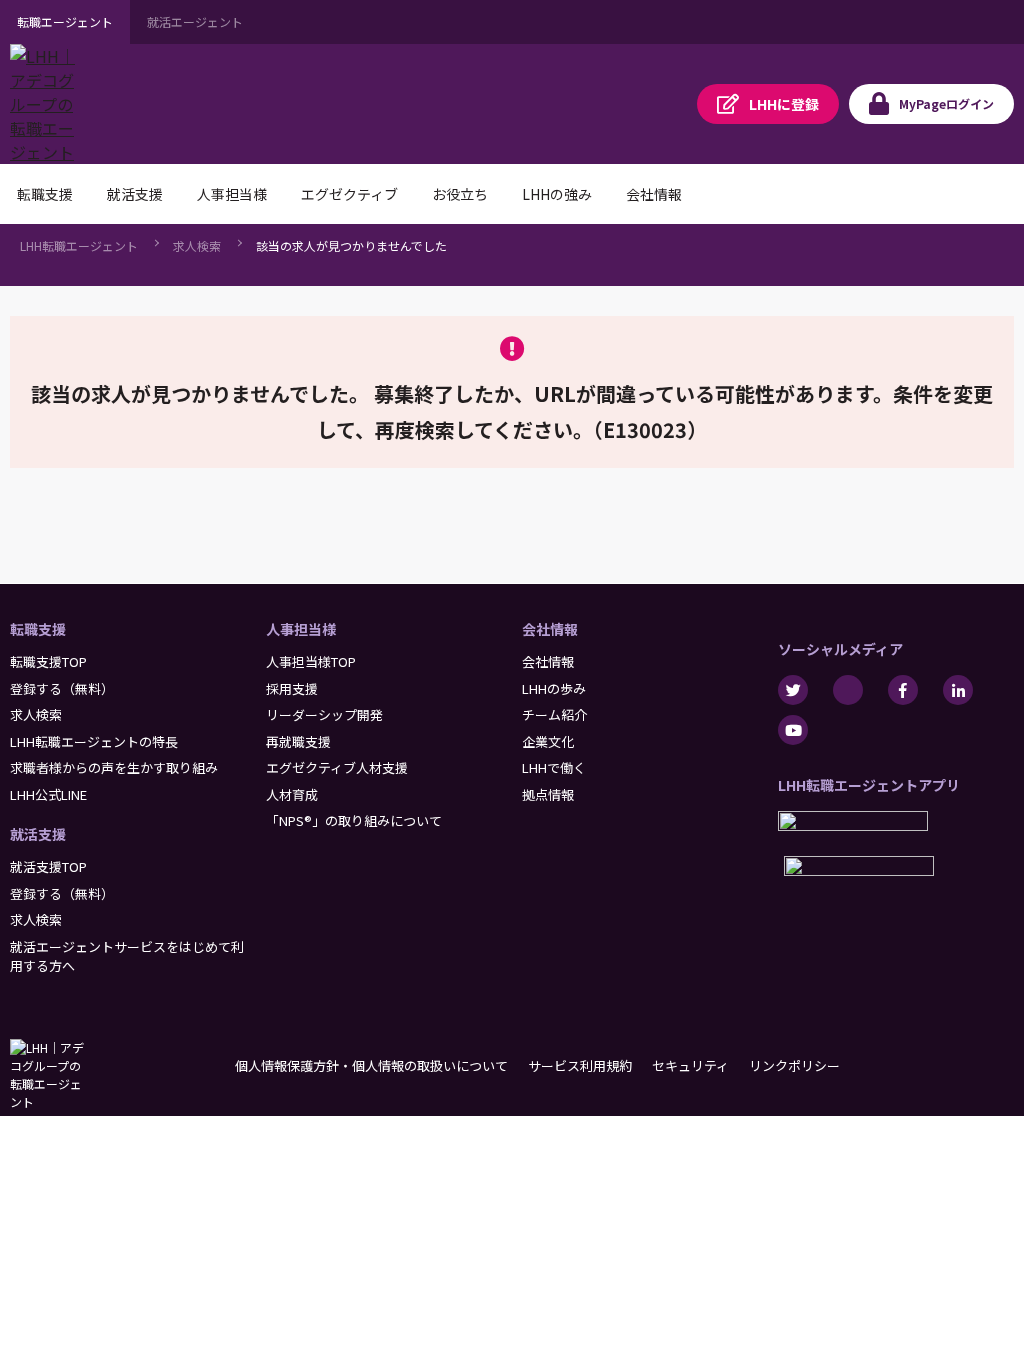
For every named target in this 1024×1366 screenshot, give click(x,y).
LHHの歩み (554, 688)
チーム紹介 (554, 714)
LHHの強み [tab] (557, 194)
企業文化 (548, 741)
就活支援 (38, 834)
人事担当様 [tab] (232, 194)
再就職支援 (298, 741)
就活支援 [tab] (135, 194)
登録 (784, 104)
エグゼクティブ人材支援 (337, 767)
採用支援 (292, 688)
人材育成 (292, 794)
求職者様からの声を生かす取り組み (114, 767)
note (848, 690)
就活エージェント (195, 21)
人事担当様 (301, 629)
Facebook (903, 690)
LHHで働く (554, 767)
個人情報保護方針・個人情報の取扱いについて (371, 1065)
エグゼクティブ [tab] (349, 194)
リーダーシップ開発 (324, 714)
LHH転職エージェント (79, 245)
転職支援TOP (48, 661)
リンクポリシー (794, 1065)
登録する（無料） (62, 688)
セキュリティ (690, 1065)
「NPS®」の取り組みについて (354, 820)
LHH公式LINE (48, 794)
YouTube (793, 730)
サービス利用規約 (580, 1065)
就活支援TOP (48, 866)
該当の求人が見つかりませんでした (351, 245)
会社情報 (550, 629)
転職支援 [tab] (45, 194)
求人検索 (197, 245)
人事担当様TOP (311, 661)
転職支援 (38, 629)
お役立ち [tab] (460, 194)
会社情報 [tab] (654, 194)
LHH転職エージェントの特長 (94, 741)
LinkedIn (958, 690)
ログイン (946, 103)
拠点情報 (548, 794)
